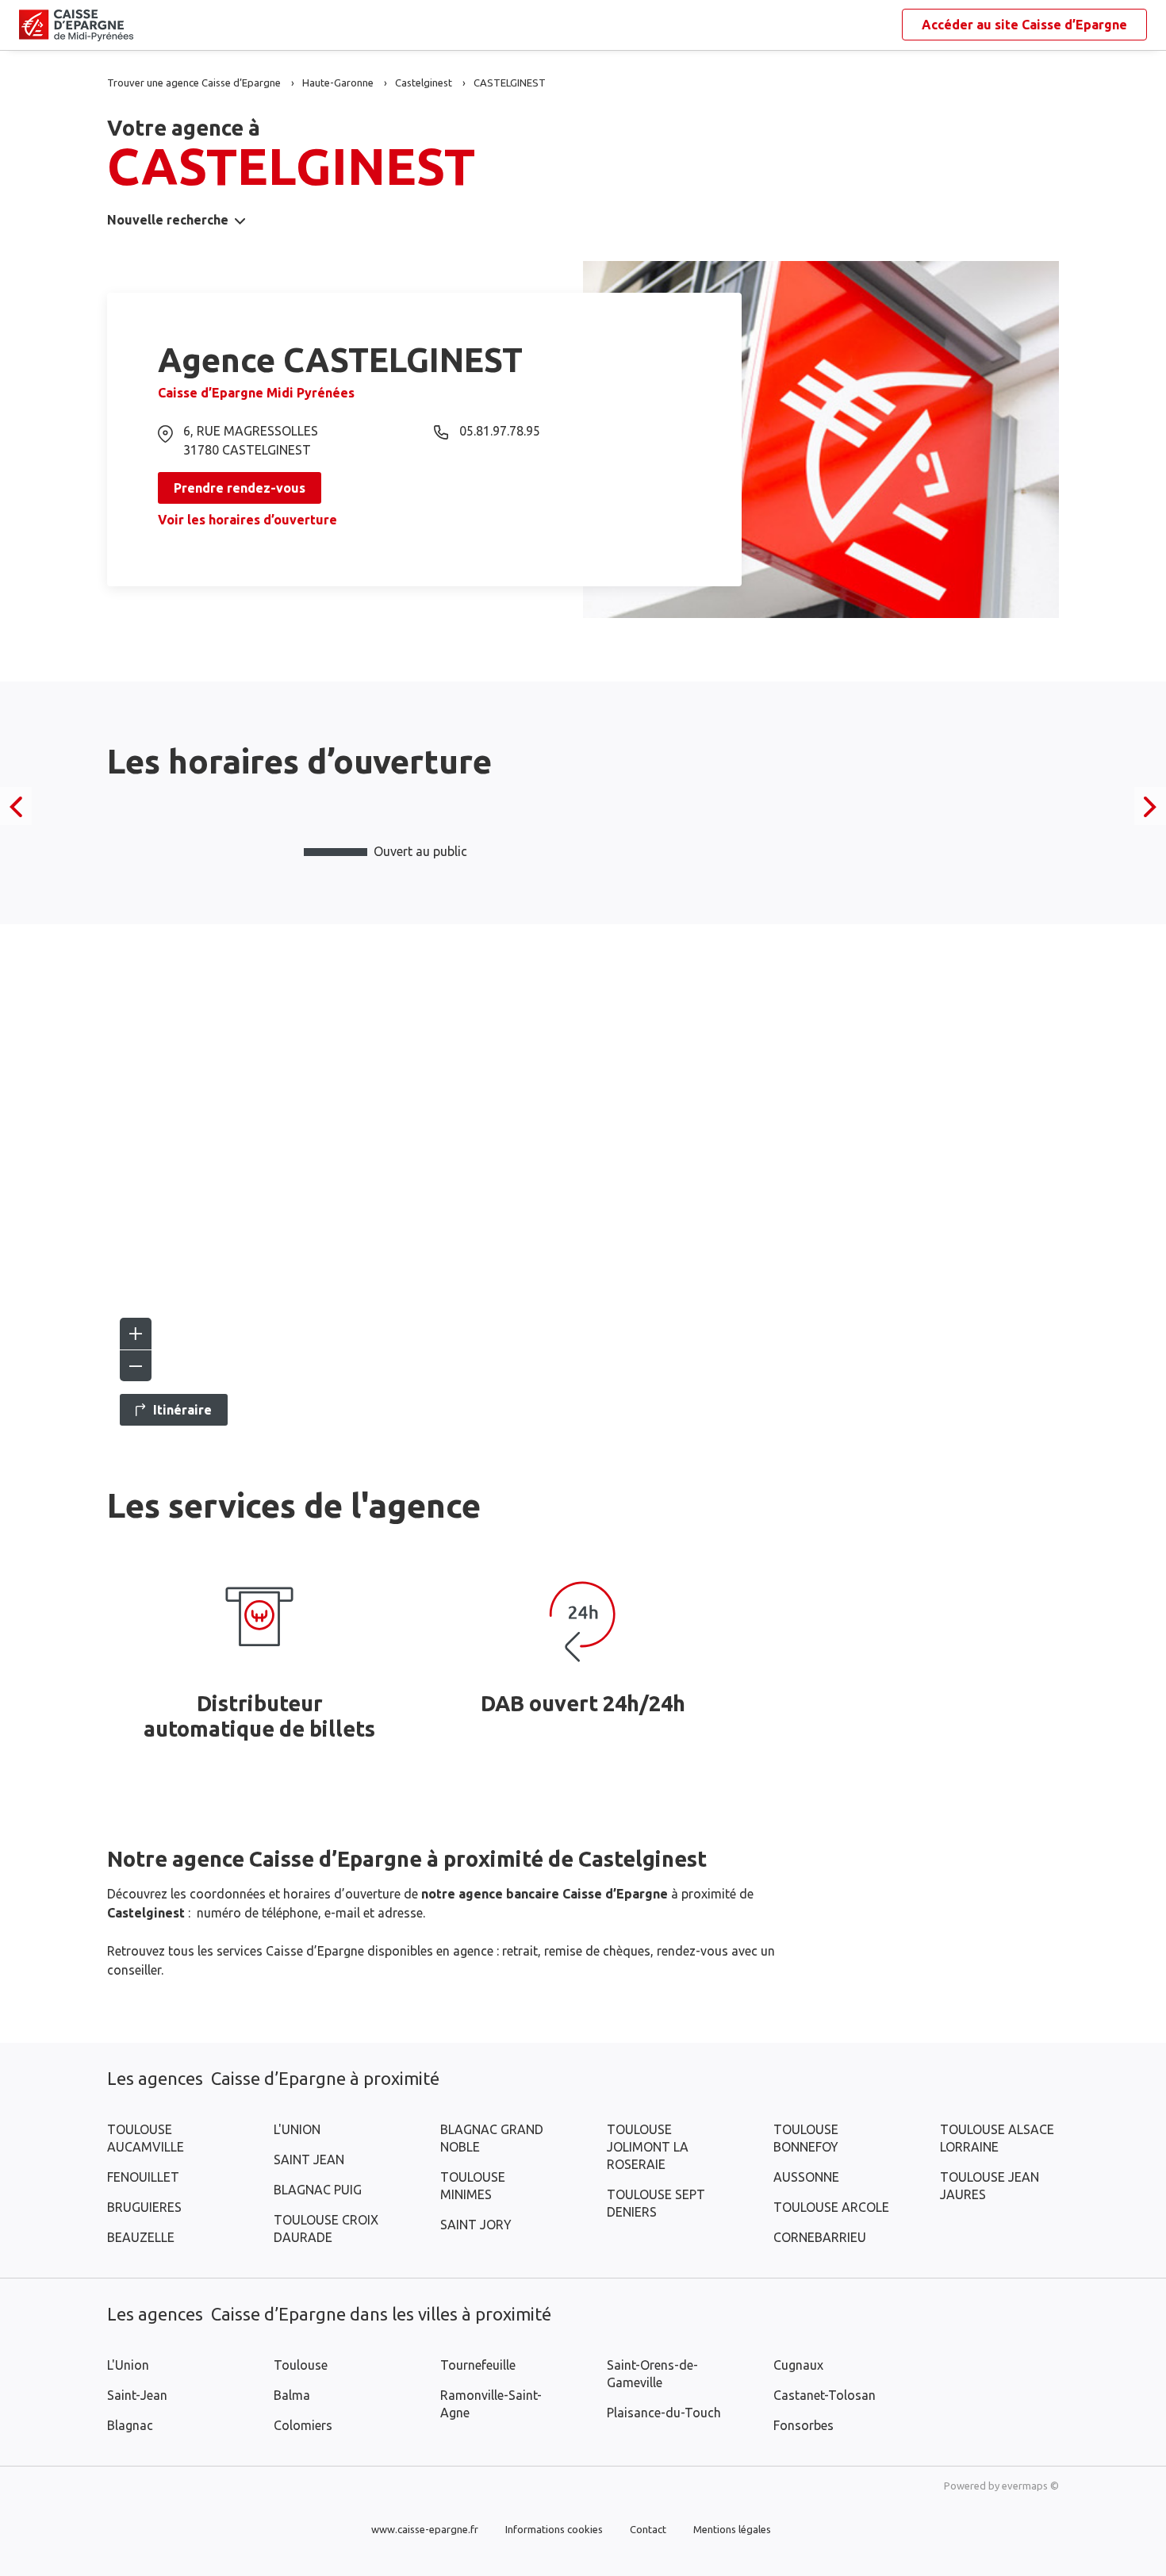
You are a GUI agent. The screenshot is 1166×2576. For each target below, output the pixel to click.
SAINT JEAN (309, 2159)
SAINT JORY (476, 2225)
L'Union (128, 2365)
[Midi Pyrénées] (32, 25)
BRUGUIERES (144, 2207)
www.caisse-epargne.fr (425, 2529)
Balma (292, 2395)
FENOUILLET (143, 2177)
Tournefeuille (478, 2365)
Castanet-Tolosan (825, 2395)
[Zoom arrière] (136, 1365)
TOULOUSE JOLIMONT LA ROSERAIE (648, 2147)
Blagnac (130, 2425)
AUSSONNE (806, 2177)
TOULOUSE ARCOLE (831, 2207)
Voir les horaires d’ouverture (247, 520)
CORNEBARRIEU (820, 2237)
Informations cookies (554, 2529)
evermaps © (1030, 2486)
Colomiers (303, 2425)
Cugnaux (798, 2365)
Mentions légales (732, 2529)
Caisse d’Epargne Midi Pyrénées (256, 393)
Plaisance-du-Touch (664, 2413)
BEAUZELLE (141, 2237)
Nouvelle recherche (168, 220)
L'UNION (297, 2129)
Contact (648, 2529)
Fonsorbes (804, 2425)
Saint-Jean (137, 2395)
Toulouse (301, 2365)
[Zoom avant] (136, 1334)
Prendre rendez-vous (240, 488)
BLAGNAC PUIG (318, 2190)
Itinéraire (182, 1410)
